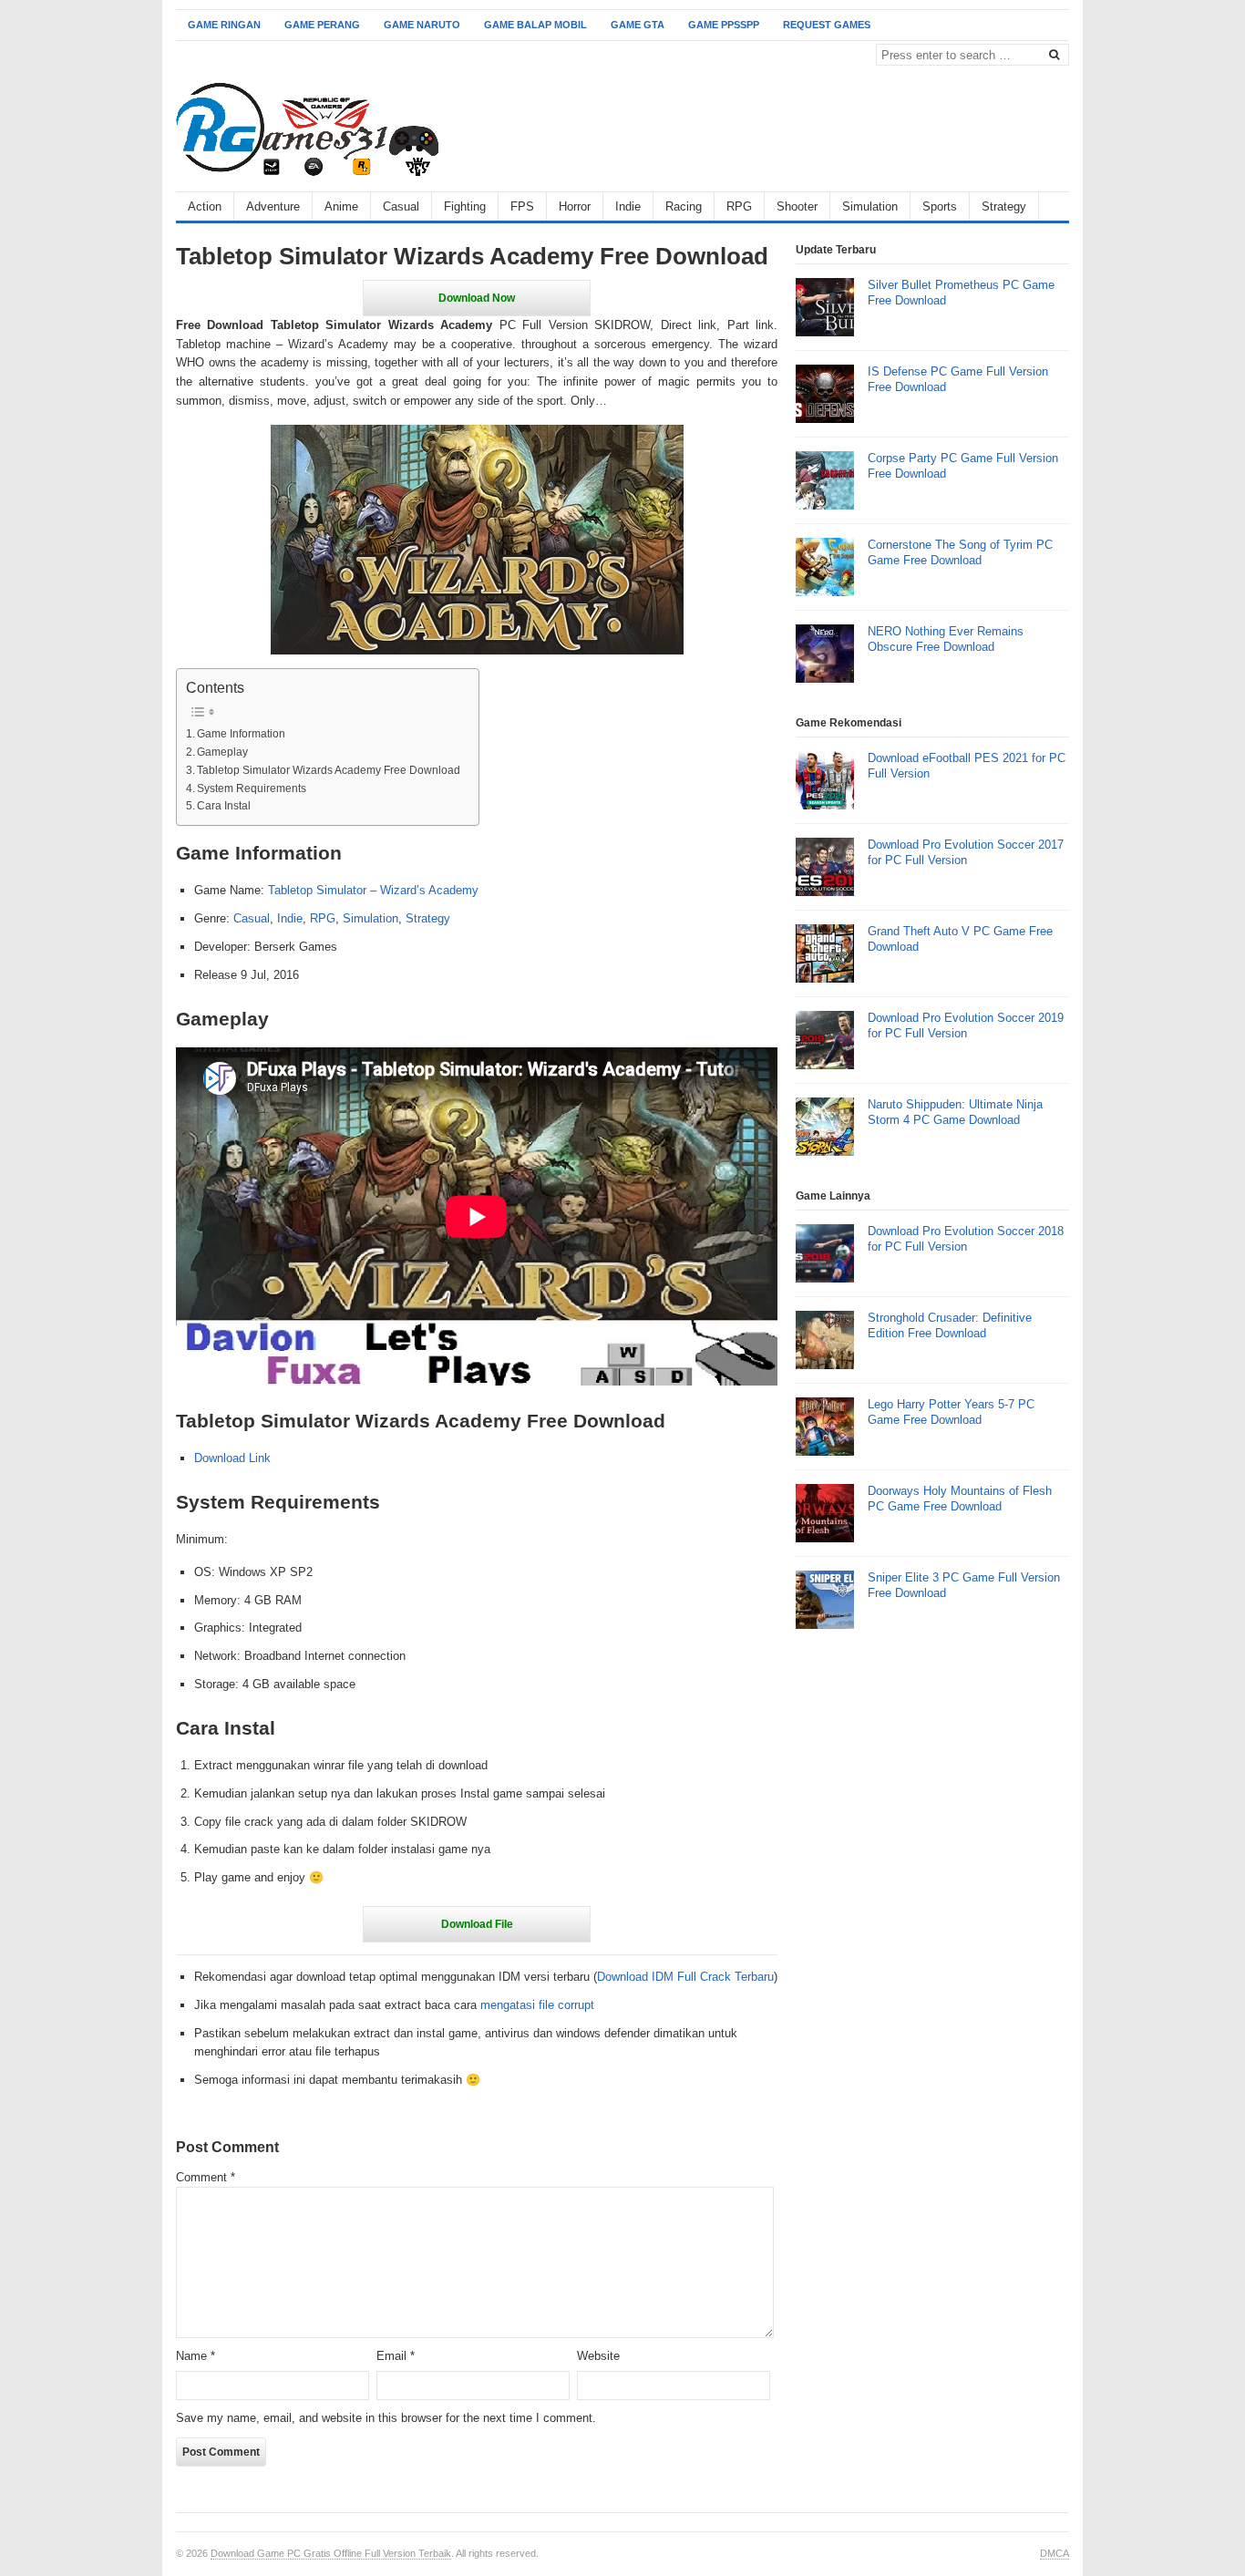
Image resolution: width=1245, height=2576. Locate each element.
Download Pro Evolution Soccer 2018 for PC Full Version (966, 1239)
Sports (940, 206)
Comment (206, 2177)
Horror (575, 206)
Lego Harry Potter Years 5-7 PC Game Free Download (951, 1412)
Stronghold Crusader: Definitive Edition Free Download (950, 1325)
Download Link (232, 1458)
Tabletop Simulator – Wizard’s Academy (373, 890)
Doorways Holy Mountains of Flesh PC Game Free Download (960, 1499)
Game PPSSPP (724, 25)
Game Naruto (422, 25)
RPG (739, 206)
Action (205, 206)
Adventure (273, 206)
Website (598, 2356)
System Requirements (252, 788)
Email (396, 2356)
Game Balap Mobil (535, 25)
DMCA (1055, 2553)
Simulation (870, 206)
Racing (684, 206)
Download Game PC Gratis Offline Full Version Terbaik (331, 2553)
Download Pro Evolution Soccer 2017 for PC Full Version (966, 852)
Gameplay (222, 752)
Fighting (465, 206)
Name (195, 2356)
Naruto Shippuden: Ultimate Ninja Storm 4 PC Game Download (955, 1112)
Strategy (1004, 206)
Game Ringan (224, 25)
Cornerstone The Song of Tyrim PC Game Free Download (960, 552)
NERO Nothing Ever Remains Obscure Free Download (946, 639)
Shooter (797, 206)
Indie (628, 206)
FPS (522, 206)
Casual (401, 206)
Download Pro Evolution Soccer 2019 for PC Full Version (966, 1025)
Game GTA (638, 25)
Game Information (241, 733)
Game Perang (322, 25)
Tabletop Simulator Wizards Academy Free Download (329, 770)
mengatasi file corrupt (537, 2005)
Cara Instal (224, 805)
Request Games (827, 25)
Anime (341, 206)
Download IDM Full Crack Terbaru (685, 1977)
